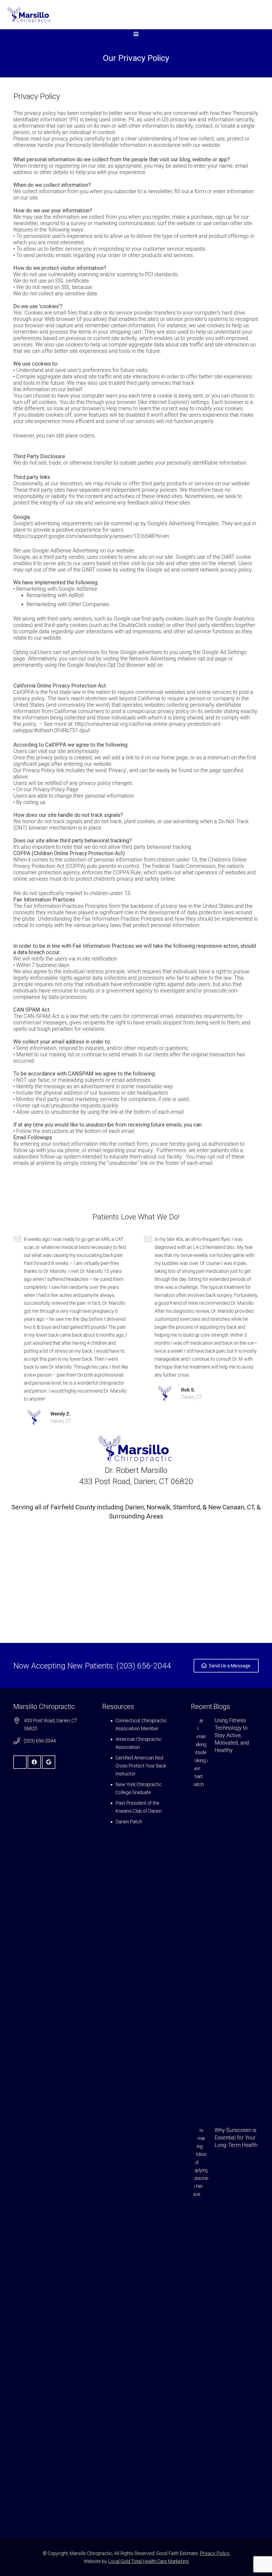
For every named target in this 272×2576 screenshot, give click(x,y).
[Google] (49, 1762)
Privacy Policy (215, 2553)
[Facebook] (34, 1762)
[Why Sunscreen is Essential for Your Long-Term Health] (225, 2326)
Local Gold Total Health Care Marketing (148, 2561)
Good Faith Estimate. (177, 2553)
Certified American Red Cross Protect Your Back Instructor (141, 1766)
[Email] (20, 1762)
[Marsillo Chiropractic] (30, 15)
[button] (136, 34)
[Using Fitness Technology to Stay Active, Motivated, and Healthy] (225, 1916)
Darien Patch (129, 1822)
